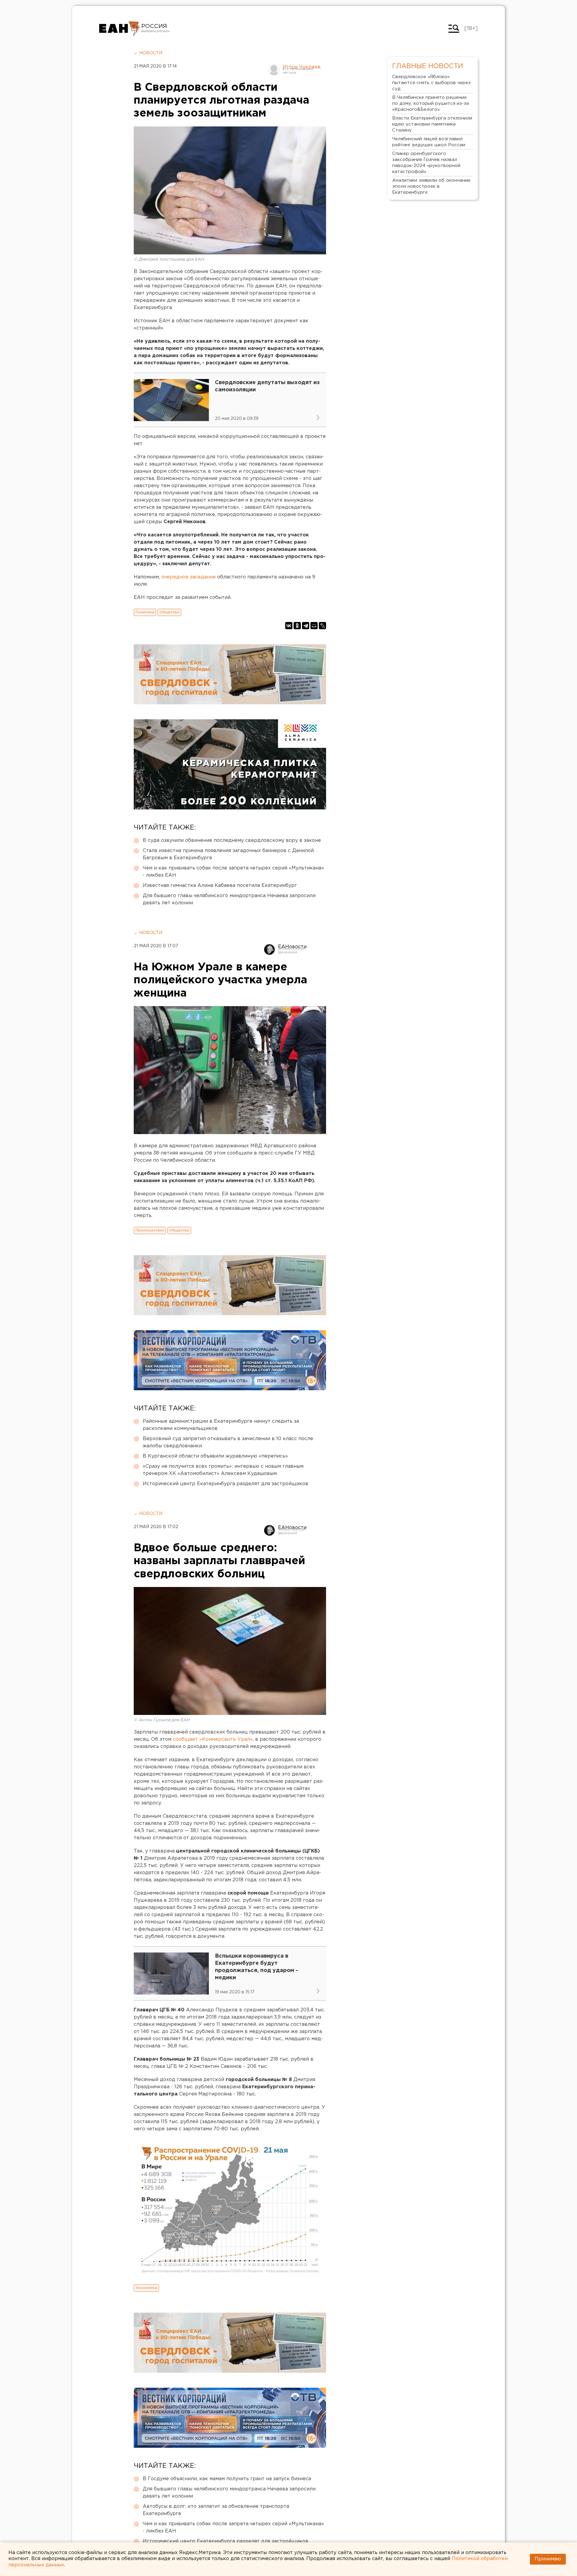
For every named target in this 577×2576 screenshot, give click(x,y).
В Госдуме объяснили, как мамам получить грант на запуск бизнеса (227, 2479)
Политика (145, 612)
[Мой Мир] (314, 626)
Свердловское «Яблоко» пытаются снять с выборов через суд (431, 83)
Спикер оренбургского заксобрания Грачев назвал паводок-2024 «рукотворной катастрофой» (426, 163)
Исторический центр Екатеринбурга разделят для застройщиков (226, 1484)
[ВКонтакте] (289, 626)
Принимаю (548, 2559)
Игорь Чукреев (302, 67)
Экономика (146, 2288)
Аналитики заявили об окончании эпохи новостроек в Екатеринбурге (431, 186)
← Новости (148, 53)
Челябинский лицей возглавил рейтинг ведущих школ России (429, 142)
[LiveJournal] (322, 626)
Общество (169, 612)
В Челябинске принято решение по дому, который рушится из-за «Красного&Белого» (430, 103)
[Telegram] (306, 626)
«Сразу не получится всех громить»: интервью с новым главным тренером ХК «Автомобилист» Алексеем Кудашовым (223, 1470)
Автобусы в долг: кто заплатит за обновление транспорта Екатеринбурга (216, 2510)
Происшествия (150, 1230)
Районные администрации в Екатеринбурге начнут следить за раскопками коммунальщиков (221, 1425)
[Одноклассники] (297, 626)
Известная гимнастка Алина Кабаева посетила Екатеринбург (220, 886)
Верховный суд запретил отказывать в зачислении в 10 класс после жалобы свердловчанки (228, 1442)
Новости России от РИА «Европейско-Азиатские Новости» (119, 29)
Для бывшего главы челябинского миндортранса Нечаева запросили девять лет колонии (229, 899)
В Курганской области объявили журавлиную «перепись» (215, 1456)
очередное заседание (189, 577)
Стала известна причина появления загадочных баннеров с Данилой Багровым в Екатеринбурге (228, 854)
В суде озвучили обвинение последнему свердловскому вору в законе (232, 840)
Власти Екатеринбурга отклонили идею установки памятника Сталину (432, 124)
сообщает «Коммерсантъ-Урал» (213, 1739)
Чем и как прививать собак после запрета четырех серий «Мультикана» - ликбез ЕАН (233, 872)
